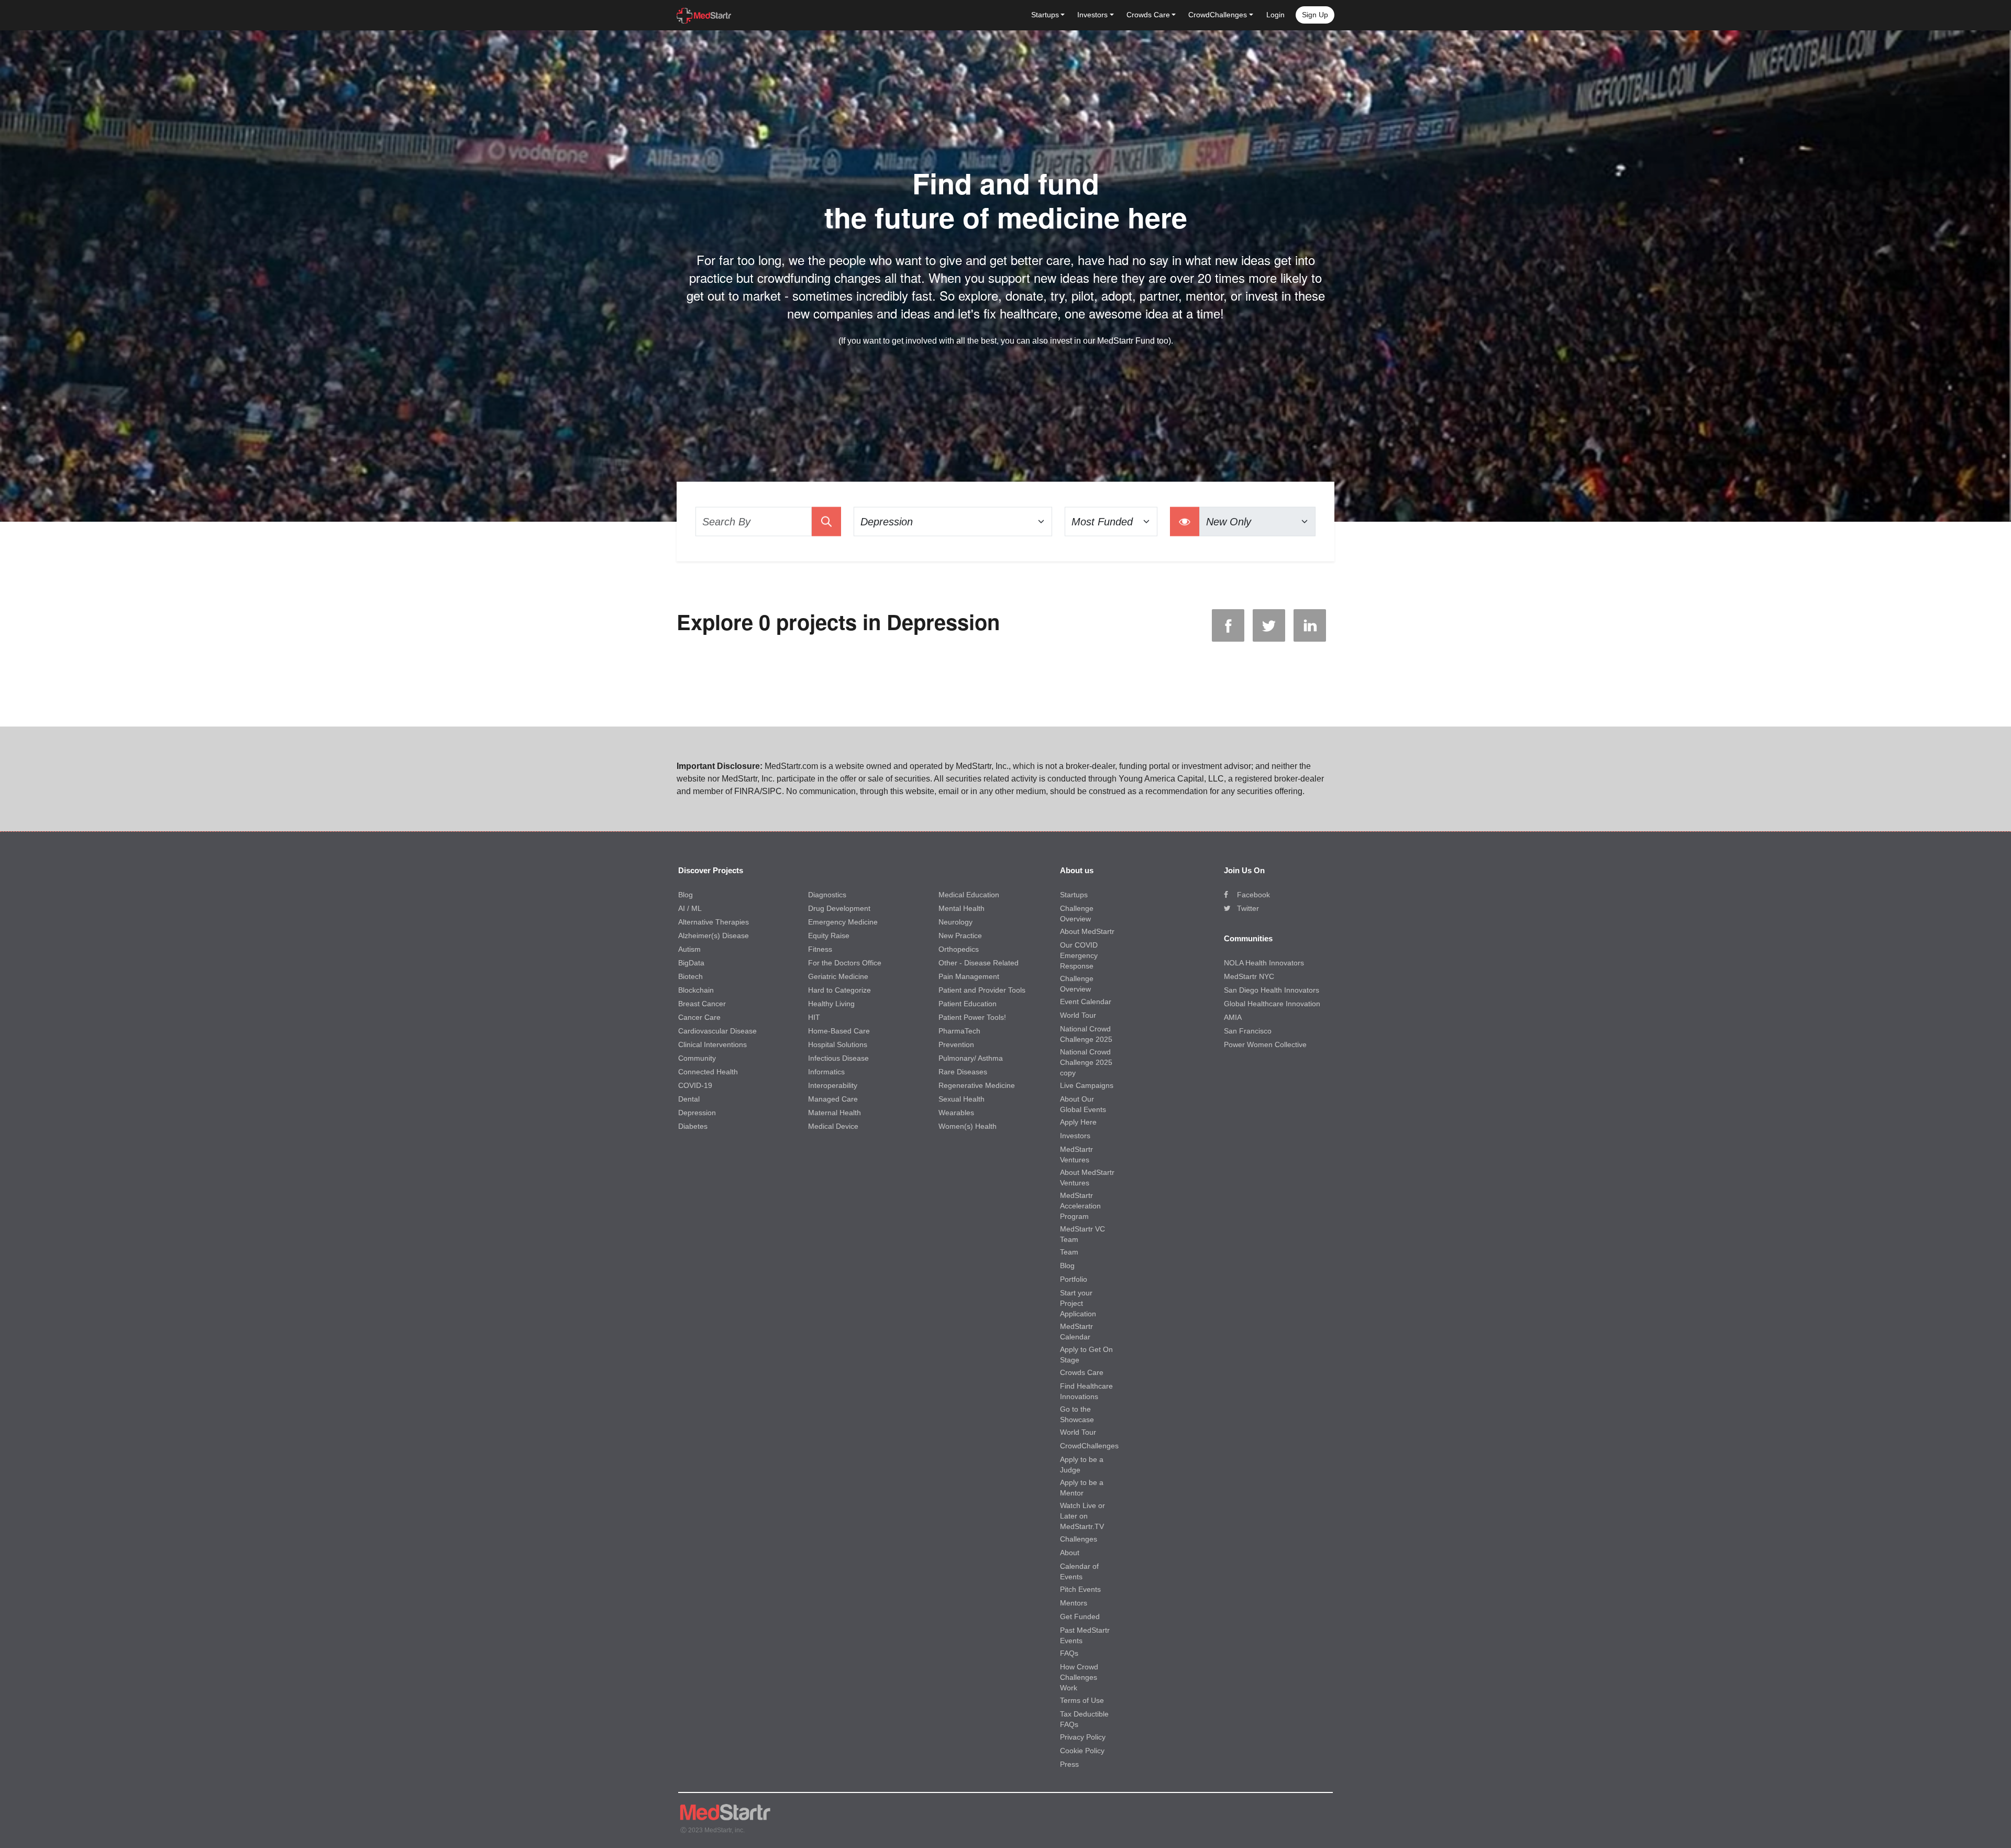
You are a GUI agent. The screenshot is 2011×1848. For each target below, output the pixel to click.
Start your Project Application (1078, 1303)
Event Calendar (1086, 1002)
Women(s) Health (968, 1126)
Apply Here (1078, 1122)
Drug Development (839, 908)
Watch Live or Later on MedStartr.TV (1082, 1516)
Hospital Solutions (838, 1044)
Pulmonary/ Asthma (971, 1058)
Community (697, 1058)
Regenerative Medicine (977, 1085)
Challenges (1079, 1539)
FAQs (1069, 1653)
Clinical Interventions (712, 1044)
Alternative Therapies (714, 922)
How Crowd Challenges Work (1079, 1677)
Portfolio (1074, 1279)
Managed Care (833, 1099)
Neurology (955, 922)
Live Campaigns (1087, 1085)
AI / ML (690, 908)
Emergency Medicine (843, 922)
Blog (686, 895)
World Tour (1078, 1015)
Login (1275, 15)
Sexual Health (962, 1099)
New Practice (960, 936)
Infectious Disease (838, 1058)
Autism (689, 949)
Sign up (1315, 15)
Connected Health (708, 1072)
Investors (1075, 1136)
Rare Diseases (963, 1072)
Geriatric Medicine (838, 976)
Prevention (956, 1044)
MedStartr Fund (1126, 341)
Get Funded (1080, 1616)
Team (1069, 1252)
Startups (1074, 895)
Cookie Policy (1082, 1751)
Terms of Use (1082, 1700)
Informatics (826, 1072)
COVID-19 (695, 1085)
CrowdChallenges (1089, 1446)
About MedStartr (1087, 931)
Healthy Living (831, 1004)
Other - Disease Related (979, 963)
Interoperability (833, 1085)
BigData (691, 963)
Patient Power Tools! (972, 1017)
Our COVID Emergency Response (1079, 955)
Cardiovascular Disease (717, 1031)
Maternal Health (835, 1113)
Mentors (1074, 1603)
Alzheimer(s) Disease (714, 936)
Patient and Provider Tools (982, 990)
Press (1069, 1764)
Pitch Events (1080, 1589)
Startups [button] (1045, 15)
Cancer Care (699, 1017)
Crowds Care (1082, 1372)
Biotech (690, 976)
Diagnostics (827, 895)
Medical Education (969, 895)
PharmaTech (959, 1031)
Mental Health (962, 908)
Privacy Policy (1083, 1737)
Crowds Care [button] (1148, 15)
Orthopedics (959, 949)
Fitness (820, 949)
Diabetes (693, 1126)
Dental (689, 1099)
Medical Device (833, 1126)
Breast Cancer (702, 1004)
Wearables (956, 1113)
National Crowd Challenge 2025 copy (1086, 1062)
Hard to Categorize (839, 990)
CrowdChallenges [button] (1218, 15)
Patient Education (968, 1004)
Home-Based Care (839, 1031)
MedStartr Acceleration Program (1080, 1206)
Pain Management (969, 976)
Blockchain (696, 990)
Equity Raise (829, 936)
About (1070, 1553)
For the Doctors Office (845, 963)
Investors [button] (1092, 15)
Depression (697, 1113)
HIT (814, 1017)
